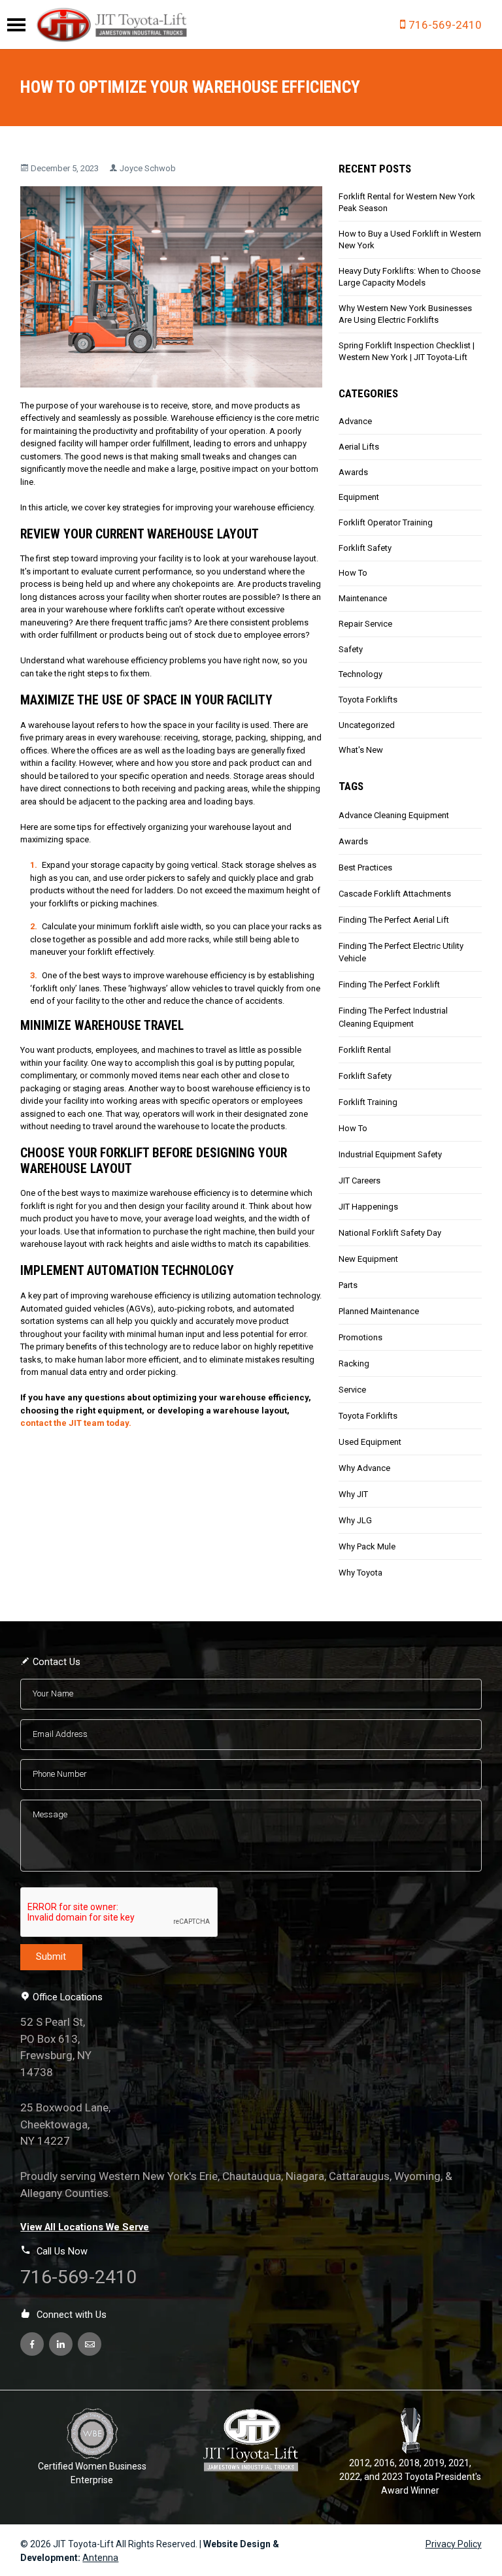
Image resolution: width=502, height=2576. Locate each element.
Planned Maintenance (379, 1311)
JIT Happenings (368, 1207)
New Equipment (368, 1259)
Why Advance (364, 1468)
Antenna (100, 2558)
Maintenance (363, 598)
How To (353, 573)
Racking (354, 1363)
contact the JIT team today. (76, 1423)
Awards (353, 472)
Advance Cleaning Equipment (394, 815)
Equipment (359, 497)
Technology (360, 674)
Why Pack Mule (367, 1546)
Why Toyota (360, 1573)
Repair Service (365, 624)
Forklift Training (368, 1102)
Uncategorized (367, 725)
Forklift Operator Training (386, 522)
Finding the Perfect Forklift (389, 984)
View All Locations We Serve (85, 2227)
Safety (351, 649)
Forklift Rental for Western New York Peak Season (407, 202)
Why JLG (355, 1520)
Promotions (360, 1337)
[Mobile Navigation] (16, 25)
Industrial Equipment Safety (390, 1154)
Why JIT (353, 1494)
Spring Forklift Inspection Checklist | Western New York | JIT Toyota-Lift (407, 351)
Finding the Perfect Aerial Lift (394, 920)
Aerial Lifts (359, 447)
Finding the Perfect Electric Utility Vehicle (401, 952)
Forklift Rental (365, 1050)
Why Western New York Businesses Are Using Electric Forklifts (405, 314)
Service (352, 1390)
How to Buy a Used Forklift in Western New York (410, 239)
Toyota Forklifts (368, 700)
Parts (348, 1285)
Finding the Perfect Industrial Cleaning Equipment (393, 1017)
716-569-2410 (445, 25)
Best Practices (365, 867)
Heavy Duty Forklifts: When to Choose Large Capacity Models (410, 277)
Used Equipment (370, 1442)
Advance (355, 421)
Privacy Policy (454, 2544)
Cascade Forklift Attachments (395, 894)
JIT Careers (360, 1181)
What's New (361, 750)
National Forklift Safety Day (390, 1233)
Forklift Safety (365, 548)
